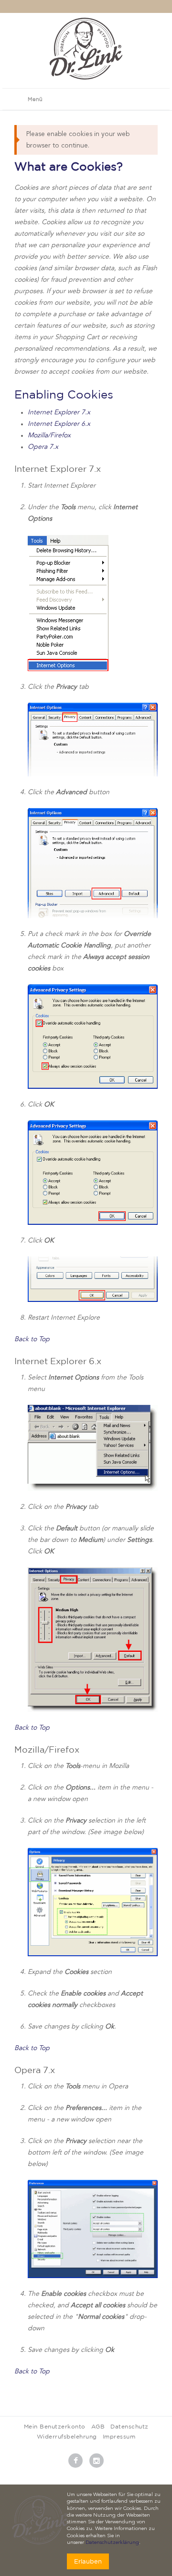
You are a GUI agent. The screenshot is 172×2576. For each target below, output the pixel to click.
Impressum (119, 2436)
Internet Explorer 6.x (59, 424)
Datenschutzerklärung (112, 2543)
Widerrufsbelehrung (67, 2436)
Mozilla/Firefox (49, 435)
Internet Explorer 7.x (59, 412)
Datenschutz (129, 2426)
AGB (98, 2426)
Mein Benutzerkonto (55, 2426)
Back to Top (32, 1339)
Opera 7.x (43, 447)
